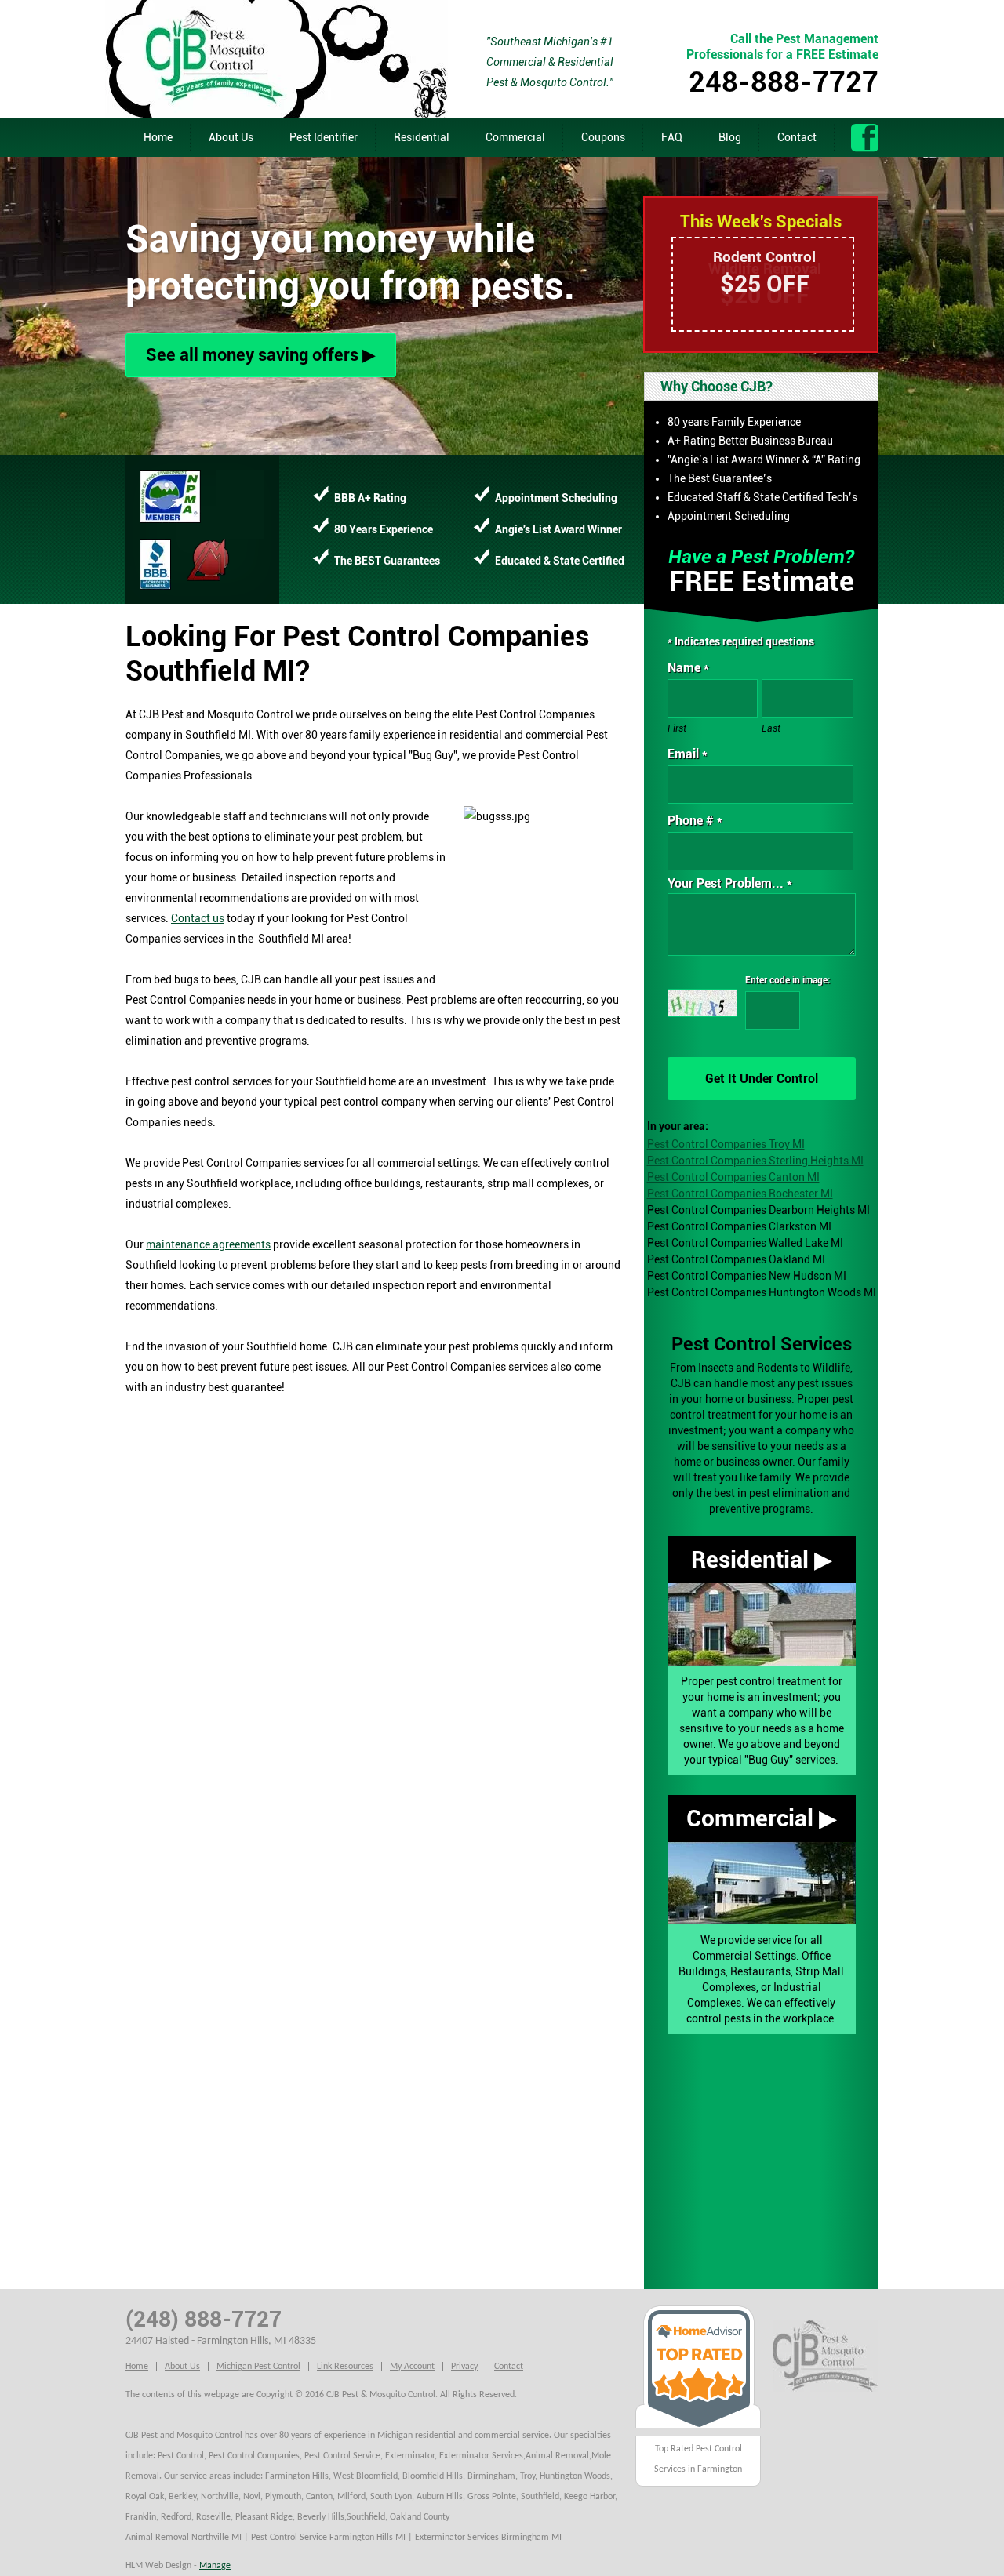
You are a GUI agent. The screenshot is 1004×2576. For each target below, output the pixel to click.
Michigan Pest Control (258, 2367)
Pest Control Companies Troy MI (726, 1144)
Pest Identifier (324, 137)
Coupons (603, 137)
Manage (215, 2566)
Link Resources (345, 2367)
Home (158, 137)
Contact (797, 137)
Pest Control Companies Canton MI (733, 1177)
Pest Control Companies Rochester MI (740, 1194)
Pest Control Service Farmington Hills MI (328, 2538)
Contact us (198, 918)
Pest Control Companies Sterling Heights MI (755, 1161)
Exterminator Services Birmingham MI (488, 2538)
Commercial (515, 137)
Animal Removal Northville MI (184, 2538)
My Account (412, 2367)
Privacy (464, 2367)
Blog (730, 137)
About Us (231, 137)
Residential (422, 137)
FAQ (672, 137)
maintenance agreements (208, 1244)
